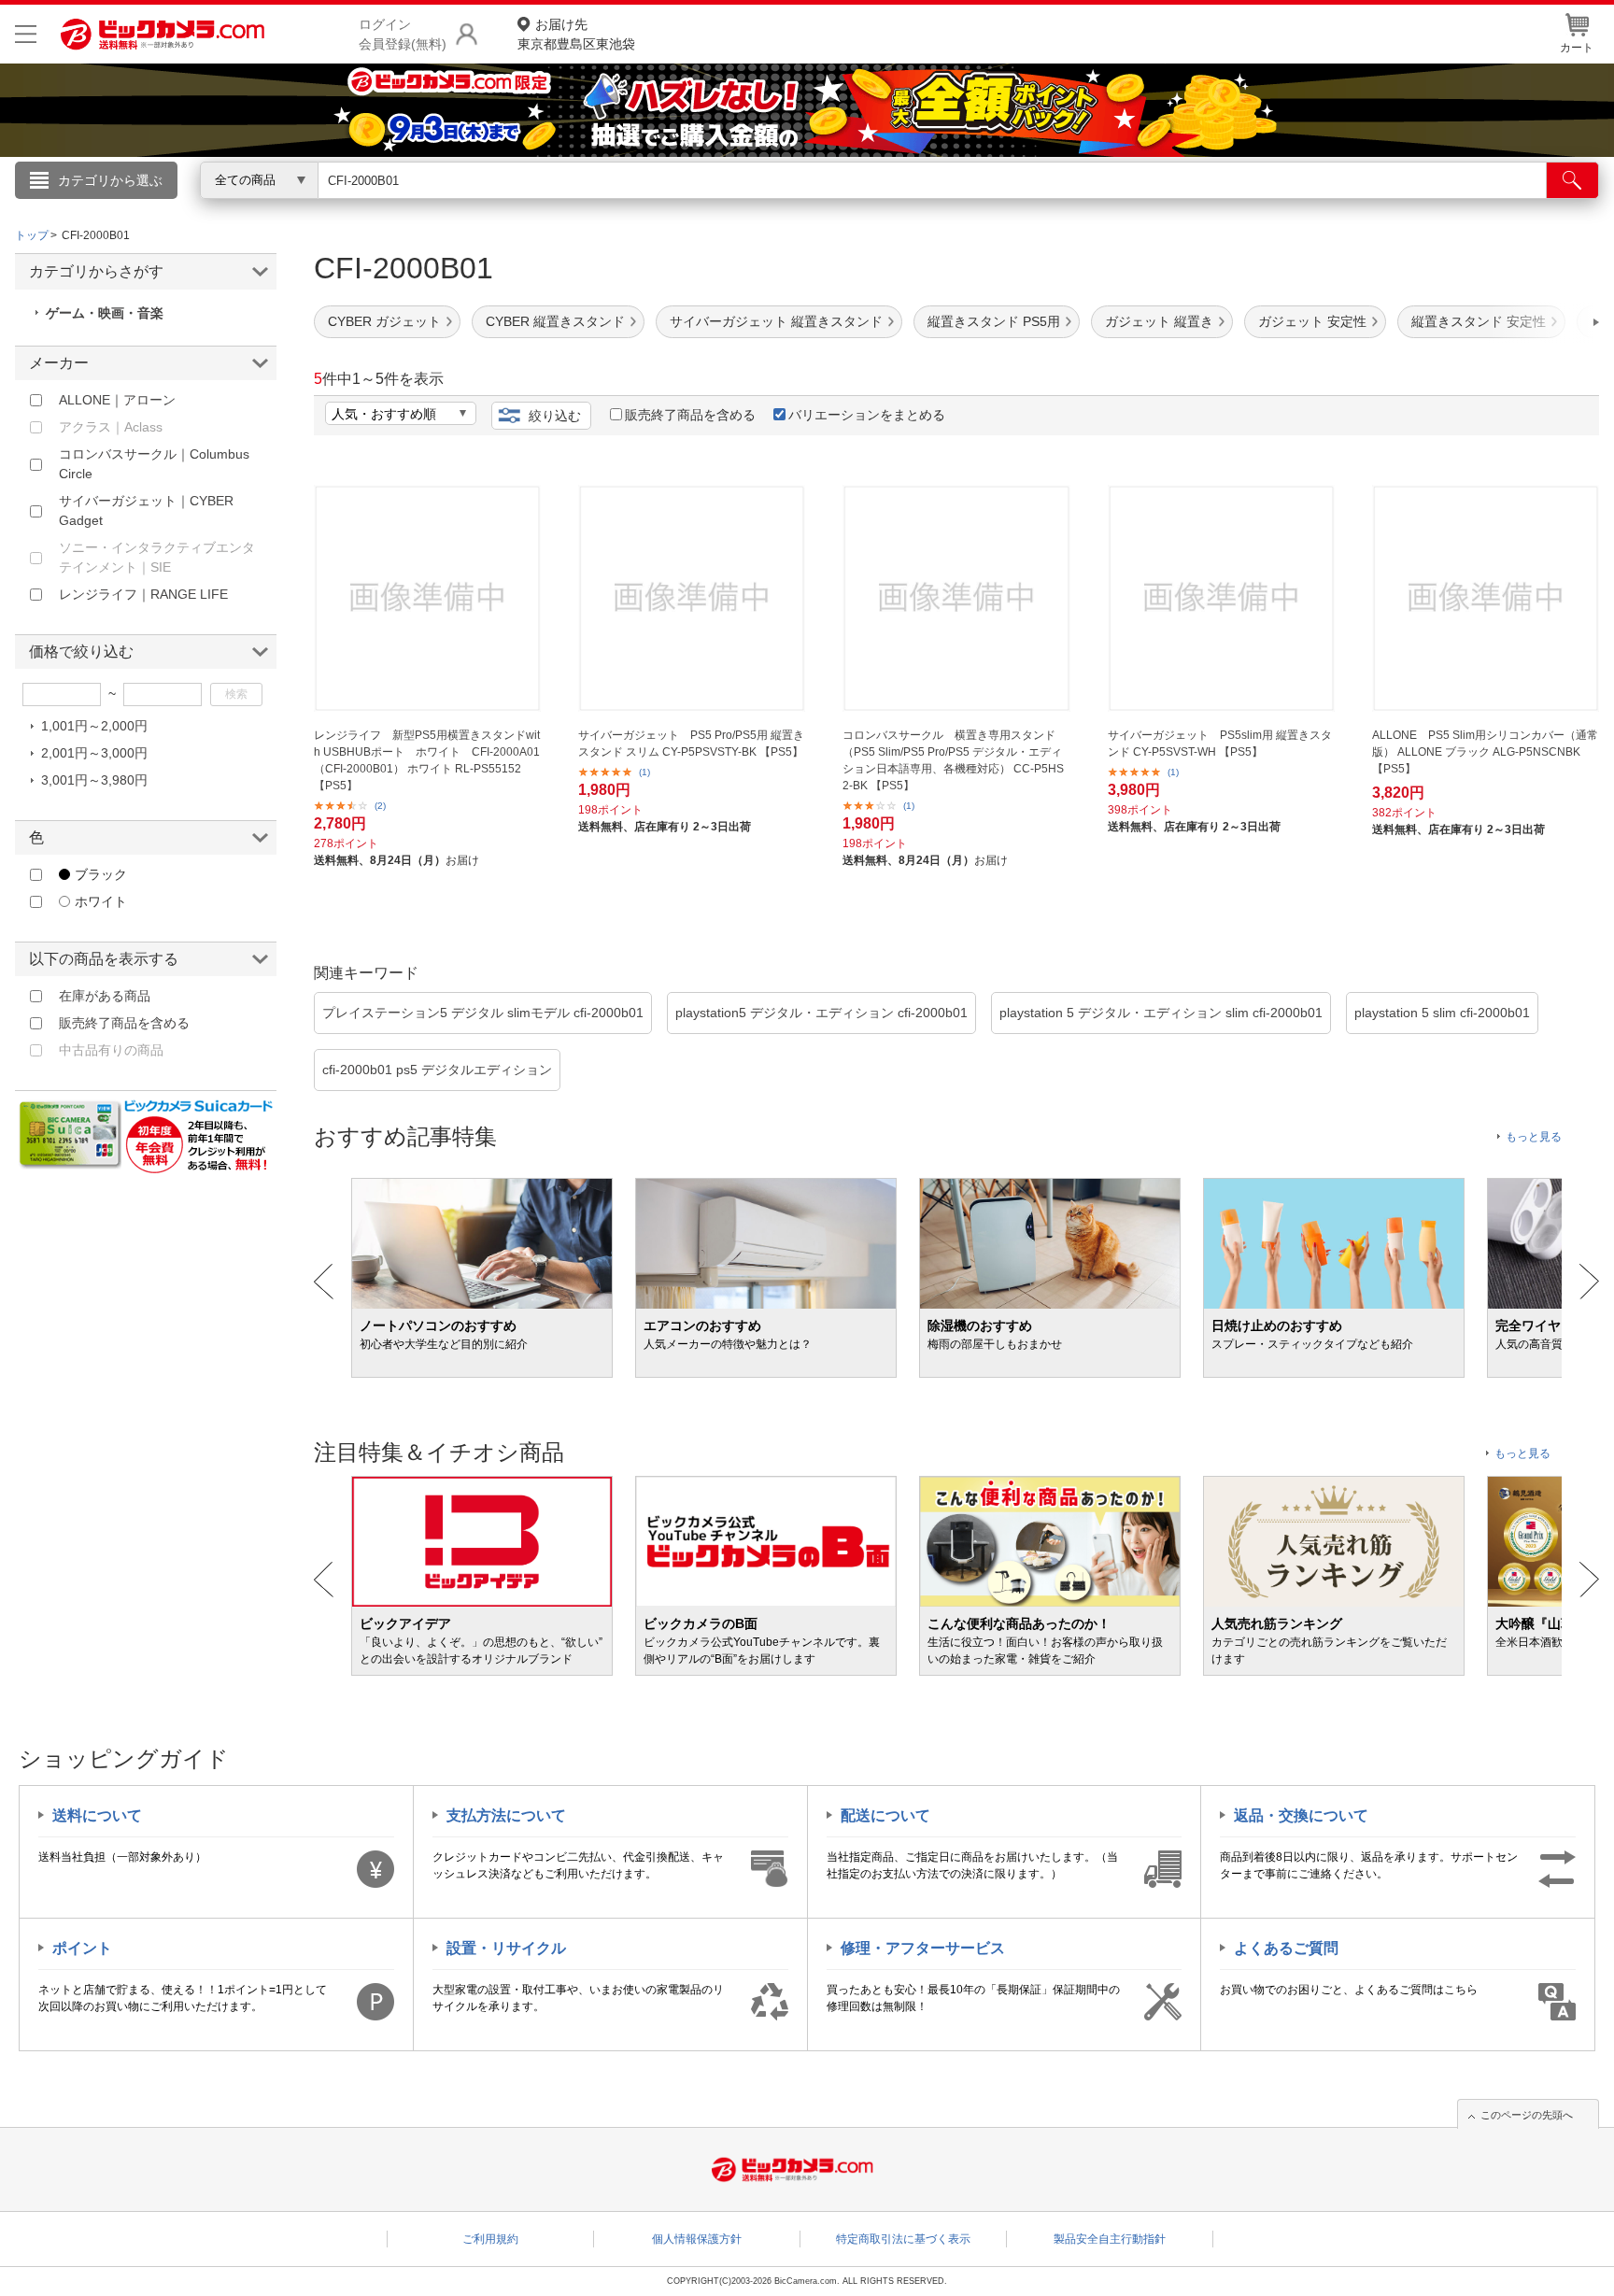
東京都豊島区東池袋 (576, 34)
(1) (644, 772)
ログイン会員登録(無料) (403, 34)
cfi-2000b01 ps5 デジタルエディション (437, 1070)
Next (1589, 1282)
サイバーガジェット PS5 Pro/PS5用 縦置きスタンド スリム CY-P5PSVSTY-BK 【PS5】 (691, 744)
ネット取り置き (1049, 206)
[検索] (1572, 180)
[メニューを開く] (26, 34)
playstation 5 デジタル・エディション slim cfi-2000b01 (1161, 1013)
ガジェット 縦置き (1159, 321)
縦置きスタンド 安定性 (1479, 321)
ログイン (405, 211)
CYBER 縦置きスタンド (555, 321)
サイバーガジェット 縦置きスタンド (776, 321)
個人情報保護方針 (697, 2239)
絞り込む (555, 416)
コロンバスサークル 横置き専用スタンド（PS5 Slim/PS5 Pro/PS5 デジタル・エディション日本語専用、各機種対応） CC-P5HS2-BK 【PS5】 (953, 760)
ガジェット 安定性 (1312, 321)
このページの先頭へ (1527, 2115)
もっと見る (1534, 1137)
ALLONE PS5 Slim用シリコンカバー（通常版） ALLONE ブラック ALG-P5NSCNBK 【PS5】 (1485, 752)
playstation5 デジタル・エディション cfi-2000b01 (821, 1013)
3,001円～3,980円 (94, 780)
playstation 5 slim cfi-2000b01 (1442, 1013)
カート (1577, 48)
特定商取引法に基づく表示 (903, 2239)
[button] (1543, 322)
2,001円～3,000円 (94, 753)
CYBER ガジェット (384, 321)
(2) (380, 806)
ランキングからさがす (732, 206)
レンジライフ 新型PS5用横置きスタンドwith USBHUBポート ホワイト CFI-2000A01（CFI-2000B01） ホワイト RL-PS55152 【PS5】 (427, 760)
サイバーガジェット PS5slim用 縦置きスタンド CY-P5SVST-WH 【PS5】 (1220, 744)
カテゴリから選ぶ (110, 180)
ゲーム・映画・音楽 (105, 313)
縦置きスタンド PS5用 (994, 321)
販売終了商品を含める (690, 415)
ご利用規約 (490, 2239)
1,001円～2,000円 (94, 726)
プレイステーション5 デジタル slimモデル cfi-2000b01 (483, 1013)
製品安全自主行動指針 (1110, 2239)
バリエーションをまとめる (867, 415)
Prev (324, 1282)
